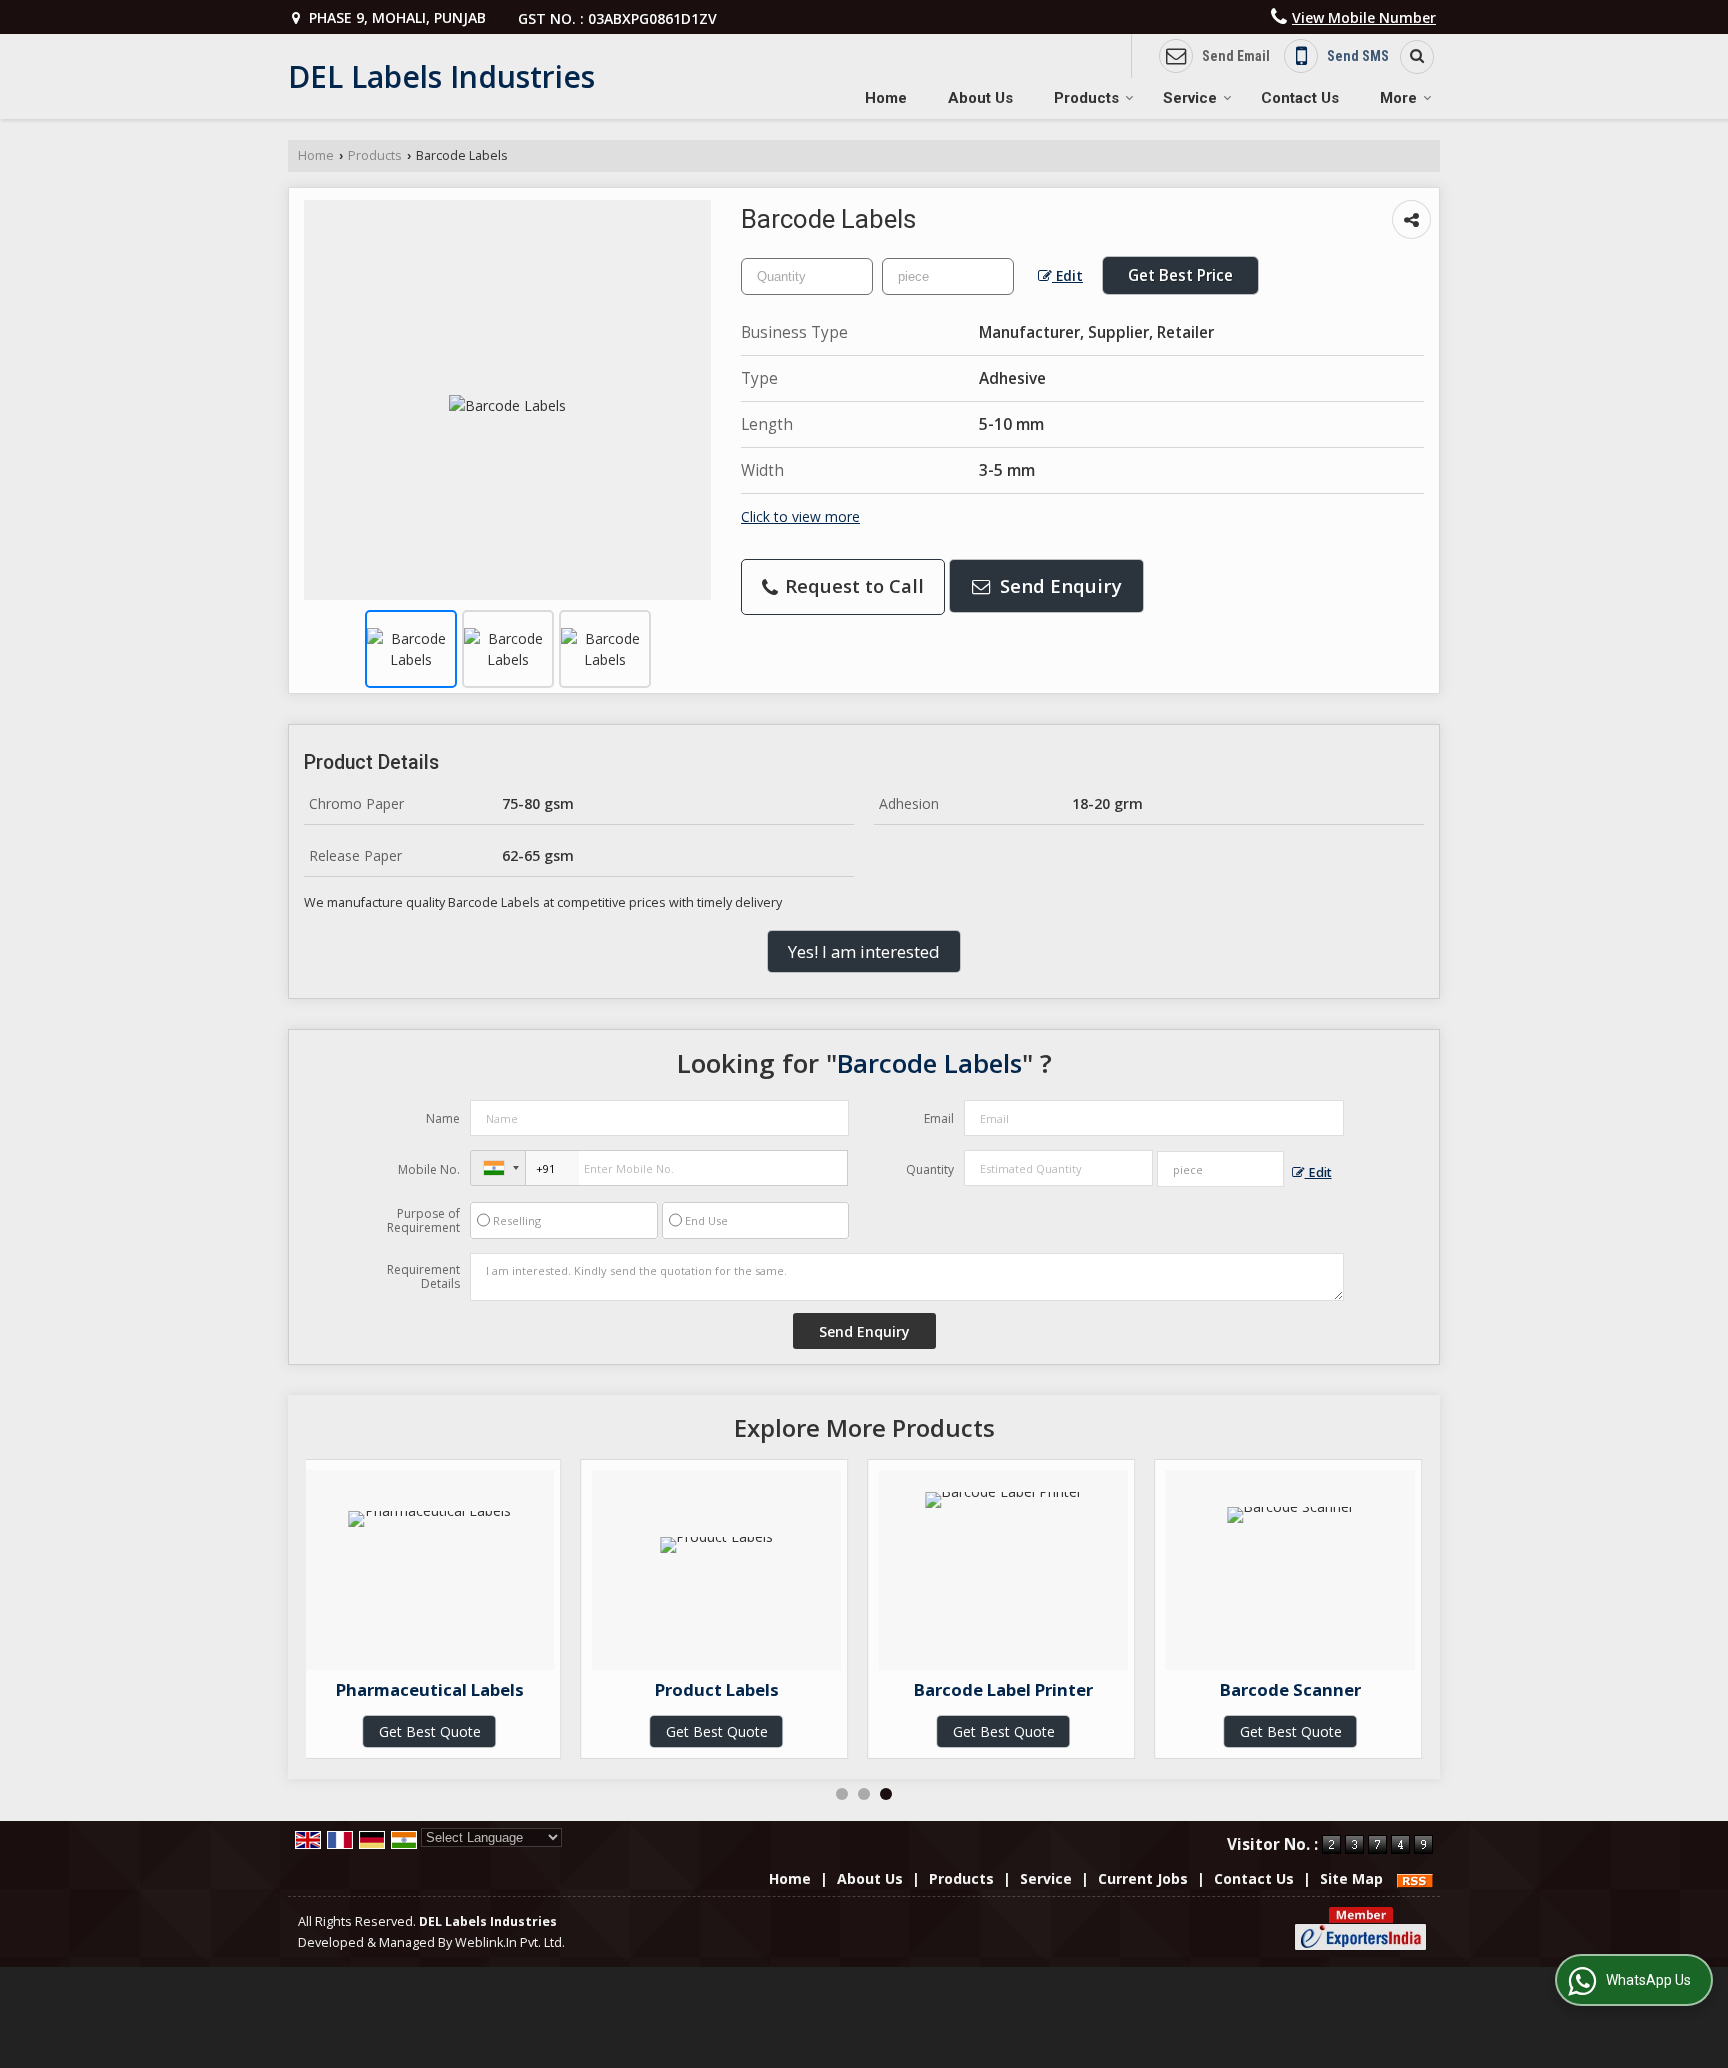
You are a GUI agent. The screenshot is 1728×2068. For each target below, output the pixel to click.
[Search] (1410, 57)
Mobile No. (429, 1169)
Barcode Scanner (1290, 1689)
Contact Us (1300, 98)
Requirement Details (423, 1277)
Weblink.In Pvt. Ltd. (510, 1942)
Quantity (930, 1169)
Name (443, 1118)
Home (886, 98)
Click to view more (800, 516)
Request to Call (852, 585)
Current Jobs (1143, 1878)
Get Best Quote (430, 1731)
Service (1190, 98)
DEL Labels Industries (441, 77)
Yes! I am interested (864, 951)
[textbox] (948, 276)
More (1398, 98)
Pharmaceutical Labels (430, 1689)
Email (939, 1118)
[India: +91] (498, 1168)
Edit (1067, 275)
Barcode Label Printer (1003, 1689)
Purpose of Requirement (423, 1221)
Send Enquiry (1058, 585)
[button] (1364, 17)
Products (1086, 98)
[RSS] (1415, 1878)
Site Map (1351, 1878)
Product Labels (717, 1689)
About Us (980, 98)
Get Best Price (1180, 275)
